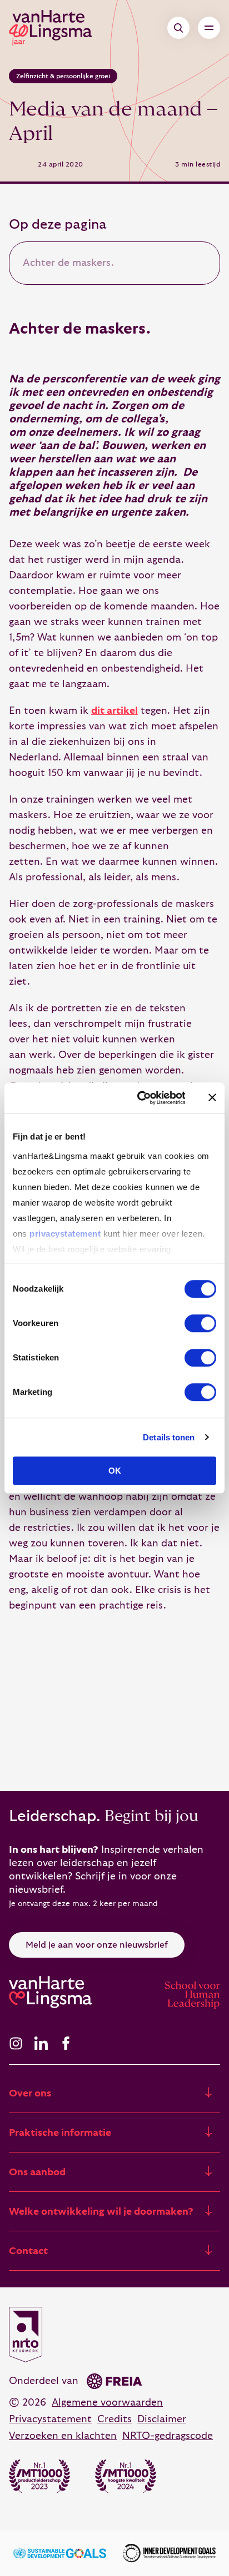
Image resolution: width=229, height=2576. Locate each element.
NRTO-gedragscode (168, 2436)
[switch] (200, 1323)
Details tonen (169, 1437)
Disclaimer (162, 2419)
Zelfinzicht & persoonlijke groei (63, 76)
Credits (114, 2419)
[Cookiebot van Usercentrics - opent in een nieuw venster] (140, 1098)
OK (115, 1471)
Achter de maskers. (68, 263)
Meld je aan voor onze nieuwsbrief (97, 1945)
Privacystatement (50, 2419)
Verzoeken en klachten (63, 2436)
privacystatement (65, 1234)
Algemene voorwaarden (107, 2403)
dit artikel (114, 711)
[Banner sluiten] (212, 1098)
